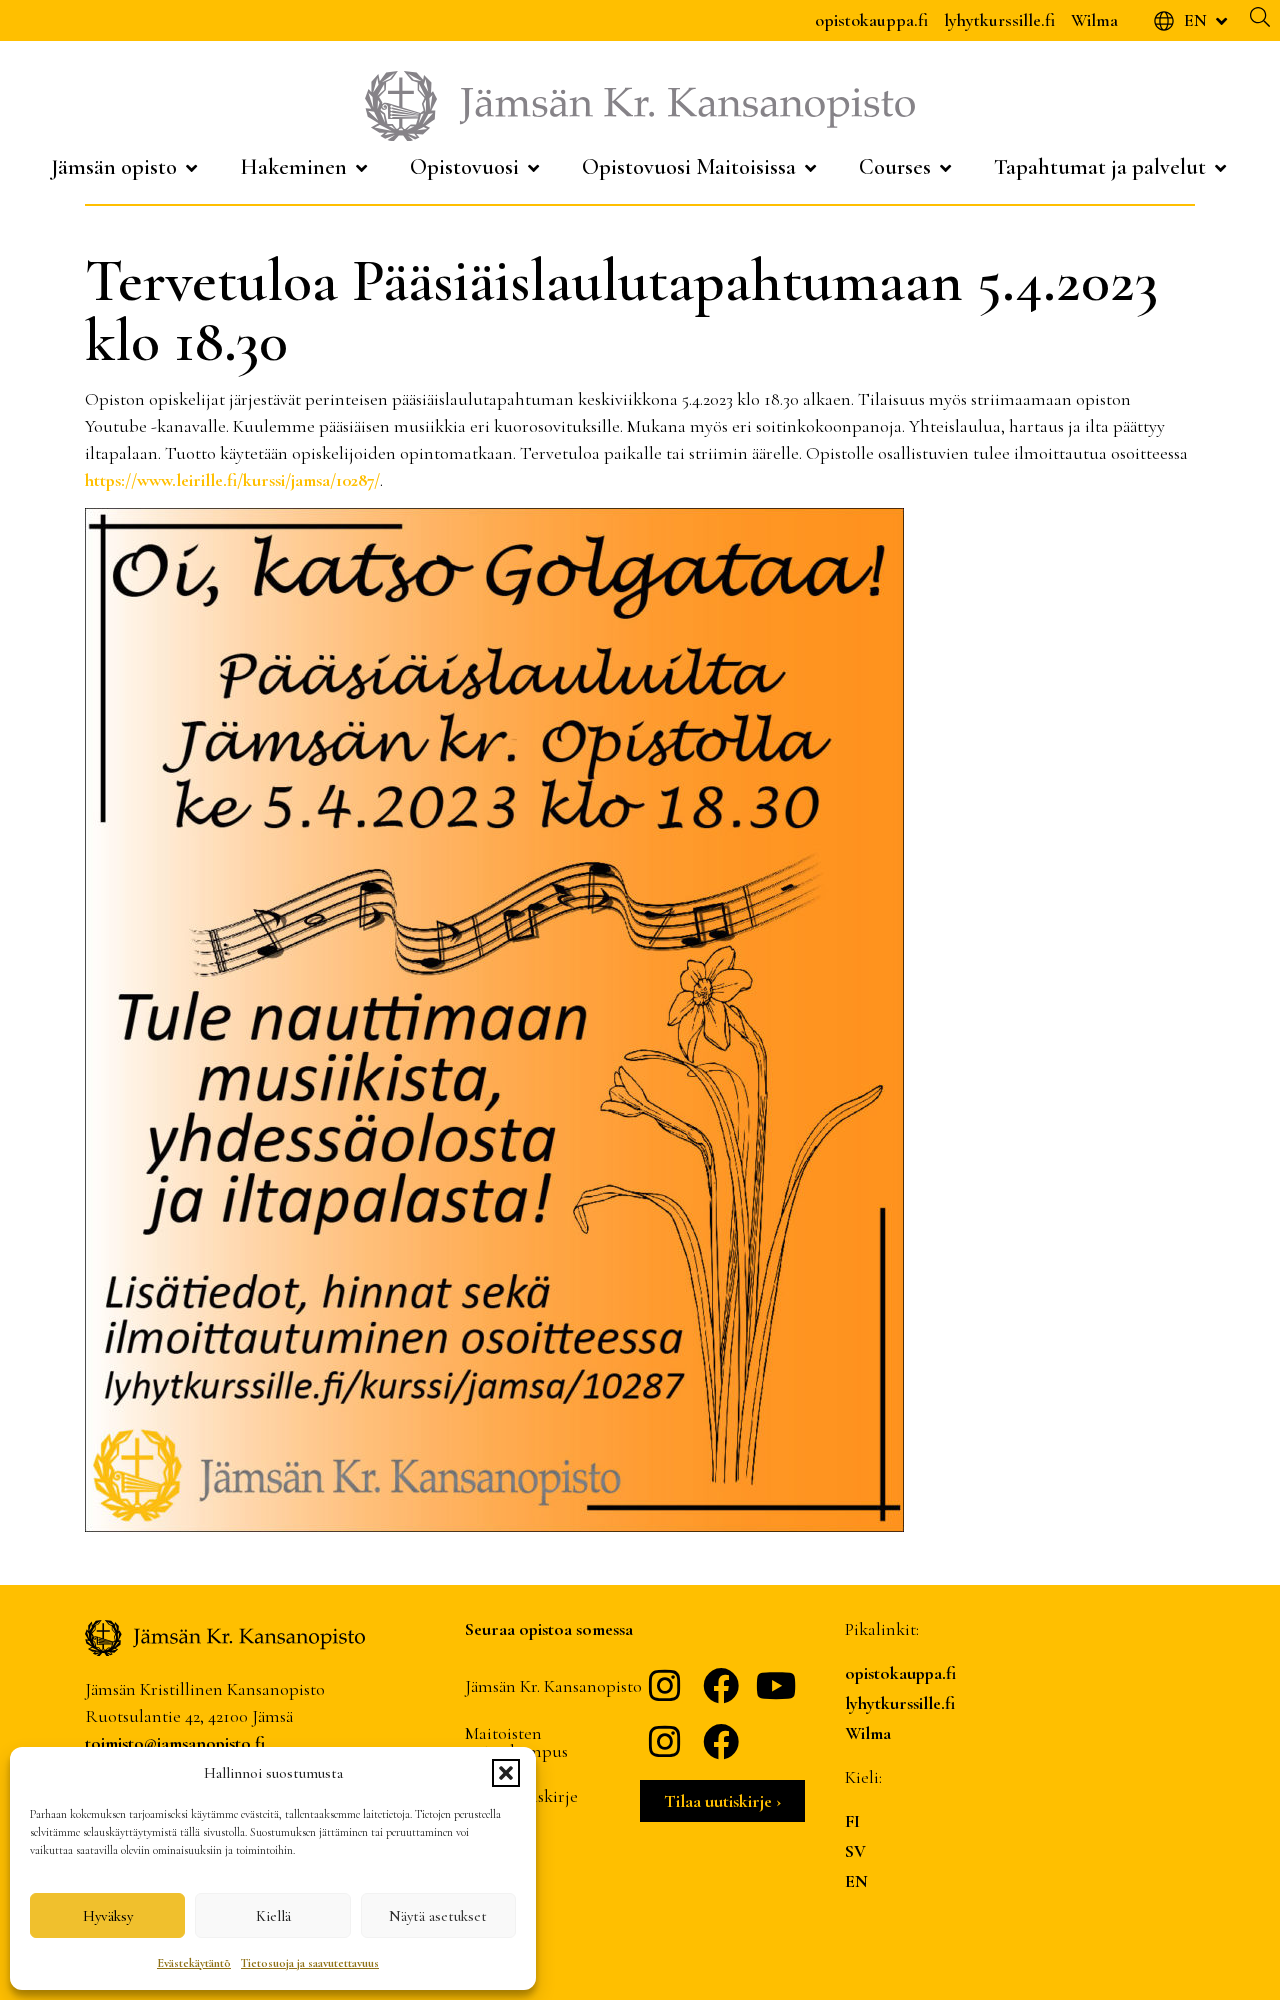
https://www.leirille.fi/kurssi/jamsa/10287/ (232, 480)
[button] (506, 1773)
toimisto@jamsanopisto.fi (175, 1743)
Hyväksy (108, 1916)
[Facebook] (721, 1686)
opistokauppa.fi (871, 20)
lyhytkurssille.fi (999, 20)
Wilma (1094, 20)
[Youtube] (777, 1686)
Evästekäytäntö (194, 1963)
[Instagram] (665, 1686)
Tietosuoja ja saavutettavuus (310, 1963)
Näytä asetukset (438, 1916)
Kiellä (273, 1916)
